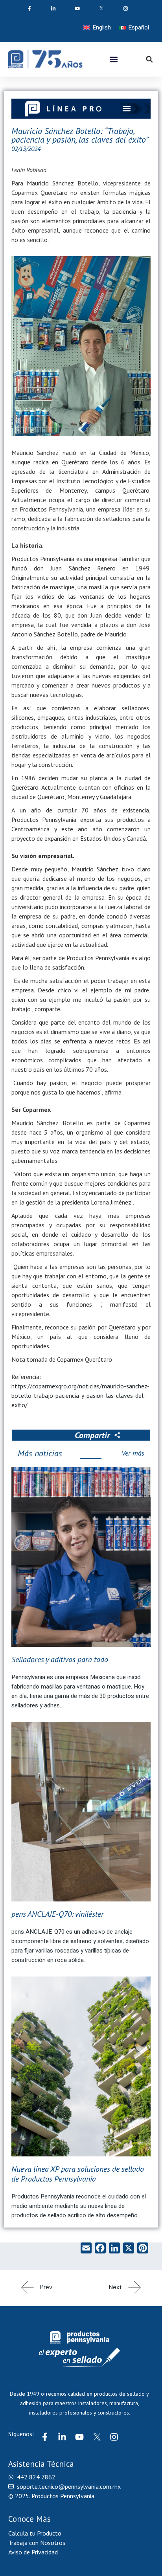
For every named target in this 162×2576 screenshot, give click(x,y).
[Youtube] (79, 2437)
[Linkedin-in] (62, 2437)
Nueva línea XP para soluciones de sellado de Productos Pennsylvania (78, 2174)
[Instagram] (114, 2437)
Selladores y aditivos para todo (60, 1659)
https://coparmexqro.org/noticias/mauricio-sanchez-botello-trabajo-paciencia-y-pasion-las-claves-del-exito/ (80, 1395)
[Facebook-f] (45, 2437)
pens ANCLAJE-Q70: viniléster (58, 1914)
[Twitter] (97, 2437)
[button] (114, 59)
